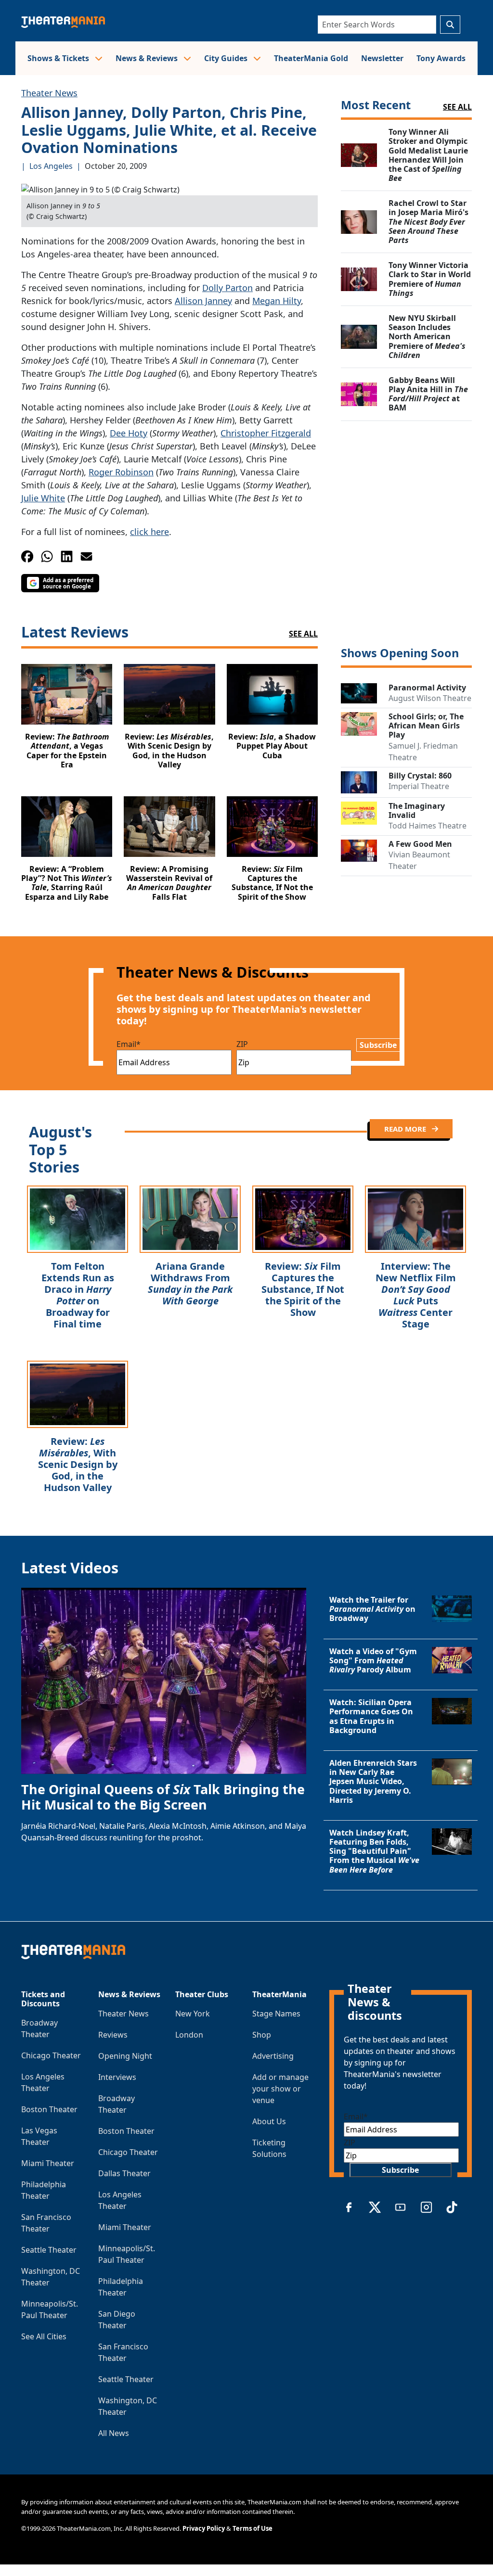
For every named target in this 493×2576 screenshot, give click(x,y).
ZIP (242, 1044)
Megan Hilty (277, 301)
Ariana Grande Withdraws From (190, 1283)
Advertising (273, 2056)
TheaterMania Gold (311, 58)
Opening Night (125, 2056)
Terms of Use (253, 2528)
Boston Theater (49, 2109)
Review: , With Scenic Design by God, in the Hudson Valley (78, 1464)
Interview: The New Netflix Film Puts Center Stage (416, 1295)
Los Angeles (51, 166)
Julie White (43, 498)
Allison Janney (203, 301)
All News (114, 2433)
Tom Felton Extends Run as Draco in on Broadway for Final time (78, 1295)
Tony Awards (441, 58)
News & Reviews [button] (148, 58)
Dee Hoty (129, 433)
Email (129, 1044)
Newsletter (382, 58)
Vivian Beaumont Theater (419, 860)
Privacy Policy (204, 2528)
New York (193, 2014)
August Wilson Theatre (430, 698)
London (189, 2035)
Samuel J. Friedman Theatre (423, 752)
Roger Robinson (121, 472)
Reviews (113, 2035)
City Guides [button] (227, 58)
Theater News (49, 93)
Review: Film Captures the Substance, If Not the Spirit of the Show (303, 1289)
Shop (262, 2035)
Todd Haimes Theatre (428, 826)
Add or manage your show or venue (280, 2089)
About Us (269, 2121)
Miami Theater (48, 2163)
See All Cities (44, 2336)
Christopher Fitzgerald (266, 433)
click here (149, 532)
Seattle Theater (49, 2250)
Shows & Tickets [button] (59, 58)
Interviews (117, 2077)
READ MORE (406, 1129)
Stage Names (276, 2014)
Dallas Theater (124, 2173)
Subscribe (378, 1045)
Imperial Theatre (419, 786)
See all (457, 107)
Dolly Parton (227, 288)
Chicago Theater (51, 2055)
